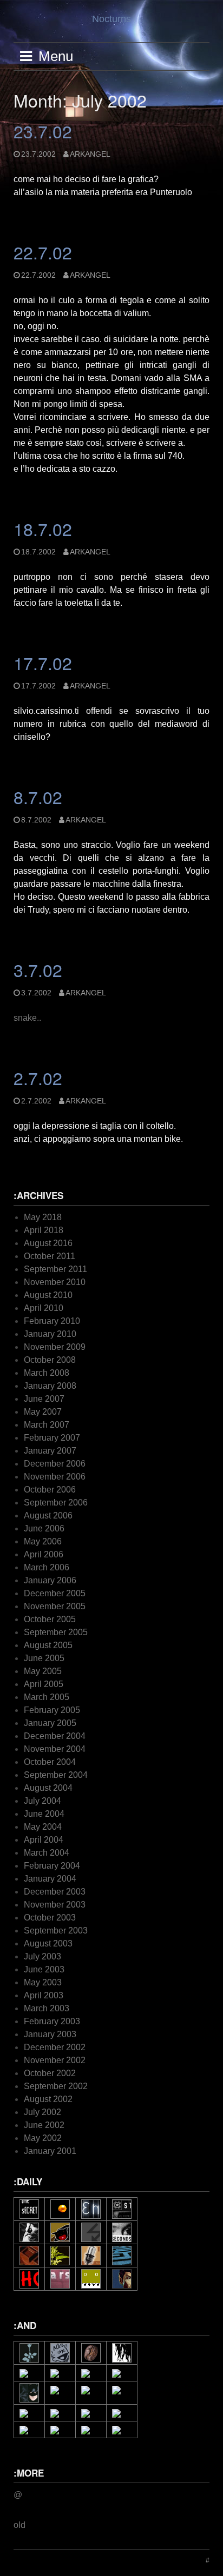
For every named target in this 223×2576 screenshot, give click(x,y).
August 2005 (48, 1645)
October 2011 (50, 1256)
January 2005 (50, 1723)
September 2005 (56, 1632)
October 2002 (50, 2073)
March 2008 (47, 1373)
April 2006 (44, 1554)
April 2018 (44, 1230)
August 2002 (48, 2099)
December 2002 (55, 2047)
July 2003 (42, 1956)
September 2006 (56, 1503)
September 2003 (56, 1931)
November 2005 (55, 1606)
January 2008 (50, 1386)
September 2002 (56, 2086)
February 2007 (52, 1438)
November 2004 (55, 1749)
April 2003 (44, 1995)
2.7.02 (38, 1078)
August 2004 (48, 1788)
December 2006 (55, 1464)
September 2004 (56, 1775)
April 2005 (44, 1684)
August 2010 (48, 1295)
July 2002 (42, 2112)
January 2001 (50, 2151)
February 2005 (52, 1710)
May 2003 (43, 1982)
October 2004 (50, 1762)
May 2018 (43, 1217)
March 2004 (47, 1853)
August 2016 (48, 1243)
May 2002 (43, 2138)
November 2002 (55, 2060)
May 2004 (43, 1827)
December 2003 (55, 1892)
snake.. (27, 1018)
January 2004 (50, 1879)
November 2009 (55, 1347)
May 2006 (43, 1541)
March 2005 (47, 1697)
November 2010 (55, 1282)
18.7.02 (43, 528)
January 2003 (50, 2034)
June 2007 (44, 1399)
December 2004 (55, 1736)
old (19, 2525)
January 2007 (50, 1451)
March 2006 (47, 1567)
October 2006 (50, 1490)
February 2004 (52, 1866)
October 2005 (50, 1619)
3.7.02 (38, 969)
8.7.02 (38, 797)
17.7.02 (43, 663)
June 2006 (44, 1528)
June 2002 (44, 2125)
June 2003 (44, 1969)
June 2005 (44, 1658)
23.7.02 (43, 131)
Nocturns (111, 19)
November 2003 (55, 1905)
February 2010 (52, 1321)
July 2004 (42, 1801)
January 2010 (50, 1334)
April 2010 (44, 1308)
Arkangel (90, 154)
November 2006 (55, 1477)
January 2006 (50, 1580)
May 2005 (43, 1671)
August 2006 (48, 1516)
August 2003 (48, 1943)
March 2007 (47, 1425)
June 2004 (44, 1814)
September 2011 (55, 1269)
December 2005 (55, 1593)
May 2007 (43, 1412)
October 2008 (50, 1360)
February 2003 (52, 2021)
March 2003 (47, 2008)
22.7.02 (43, 252)
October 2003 (50, 1918)
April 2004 (44, 1840)
